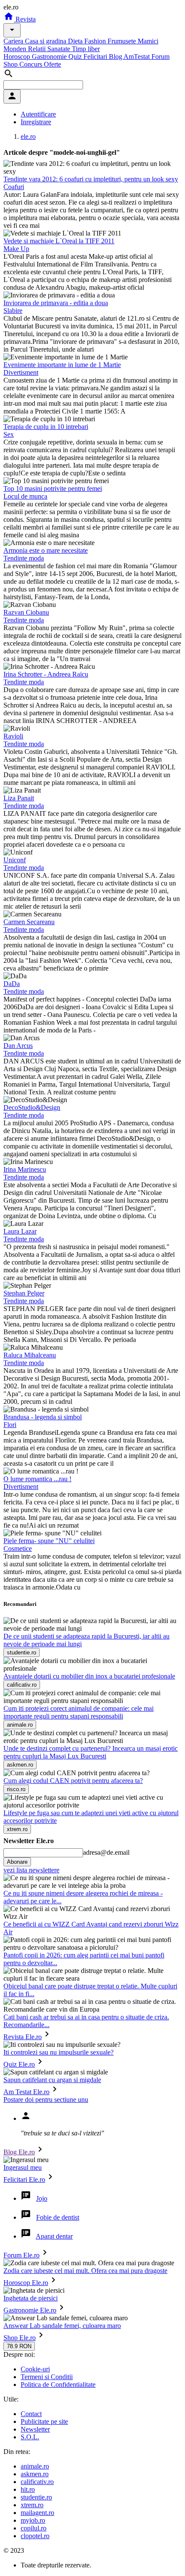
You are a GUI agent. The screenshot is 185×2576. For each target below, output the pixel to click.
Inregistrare (36, 122)
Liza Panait (19, 798)
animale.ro (35, 2466)
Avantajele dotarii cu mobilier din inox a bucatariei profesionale (89, 1676)
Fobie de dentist (58, 2217)
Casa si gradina (46, 41)
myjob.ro (33, 2520)
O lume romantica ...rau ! (37, 1479)
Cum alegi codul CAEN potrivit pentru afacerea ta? (73, 1781)
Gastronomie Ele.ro (30, 2310)
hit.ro (28, 2489)
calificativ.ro (37, 2482)
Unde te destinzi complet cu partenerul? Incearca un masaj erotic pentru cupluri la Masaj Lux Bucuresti (91, 1752)
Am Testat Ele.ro (26, 2092)
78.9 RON (19, 2346)
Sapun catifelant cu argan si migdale (52, 2080)
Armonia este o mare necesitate (46, 550)
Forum (160, 57)
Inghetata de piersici (31, 2298)
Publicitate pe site (44, 2421)
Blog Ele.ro (19, 2152)
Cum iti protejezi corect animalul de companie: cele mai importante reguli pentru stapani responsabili (79, 1712)
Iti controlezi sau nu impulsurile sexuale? (59, 2052)
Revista (25, 19)
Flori (10, 1425)
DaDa (12, 984)
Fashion (96, 41)
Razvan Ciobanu (26, 612)
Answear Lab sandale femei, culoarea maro (62, 2326)
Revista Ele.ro (23, 2037)
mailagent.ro (37, 2513)
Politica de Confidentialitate (58, 2385)
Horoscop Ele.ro (26, 2283)
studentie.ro (36, 2497)
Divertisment (21, 372)
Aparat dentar (54, 2236)
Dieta (76, 41)
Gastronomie (50, 57)
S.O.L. (30, 2437)
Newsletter (35, 2429)
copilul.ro (34, 2528)
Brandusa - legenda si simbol (43, 1417)
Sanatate (60, 49)
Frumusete (123, 41)
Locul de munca (25, 496)
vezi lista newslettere (31, 1870)
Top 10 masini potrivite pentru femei (53, 489)
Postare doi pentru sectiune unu (46, 2100)
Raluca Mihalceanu (30, 1355)
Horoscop (18, 57)
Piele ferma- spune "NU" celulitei (49, 1541)
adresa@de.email (106, 1852)
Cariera (14, 41)
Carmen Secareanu (29, 922)
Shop (11, 64)
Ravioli (13, 736)
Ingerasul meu (23, 2167)
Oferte (52, 64)
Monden (16, 49)
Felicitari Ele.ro (24, 2179)
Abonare (17, 1862)
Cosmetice (18, 1548)
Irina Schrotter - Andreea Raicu (46, 674)
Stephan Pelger (24, 1293)
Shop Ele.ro (20, 2338)
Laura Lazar (20, 1231)
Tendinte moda (24, 558)
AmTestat (137, 57)
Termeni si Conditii (47, 2377)
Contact (31, 2414)
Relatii (38, 49)
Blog (116, 57)
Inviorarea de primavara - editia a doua (56, 303)
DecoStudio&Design (32, 1107)
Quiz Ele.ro (19, 2064)
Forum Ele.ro (22, 2255)
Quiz (76, 57)
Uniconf (15, 860)
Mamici (148, 41)
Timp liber (86, 49)
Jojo (42, 2198)
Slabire (13, 311)
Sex (9, 434)
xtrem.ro (32, 2505)
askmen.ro (35, 2474)
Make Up (16, 249)
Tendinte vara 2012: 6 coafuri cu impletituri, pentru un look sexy (91, 179)
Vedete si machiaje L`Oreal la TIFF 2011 (59, 241)
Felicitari (96, 57)
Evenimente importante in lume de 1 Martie (62, 365)
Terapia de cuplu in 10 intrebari (46, 427)
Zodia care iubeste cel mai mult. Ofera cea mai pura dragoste (85, 2271)
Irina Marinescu (25, 1169)
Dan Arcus (18, 1046)
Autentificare (38, 114)
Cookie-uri (35, 2369)
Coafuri (14, 187)
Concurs (32, 64)
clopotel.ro (35, 2536)
